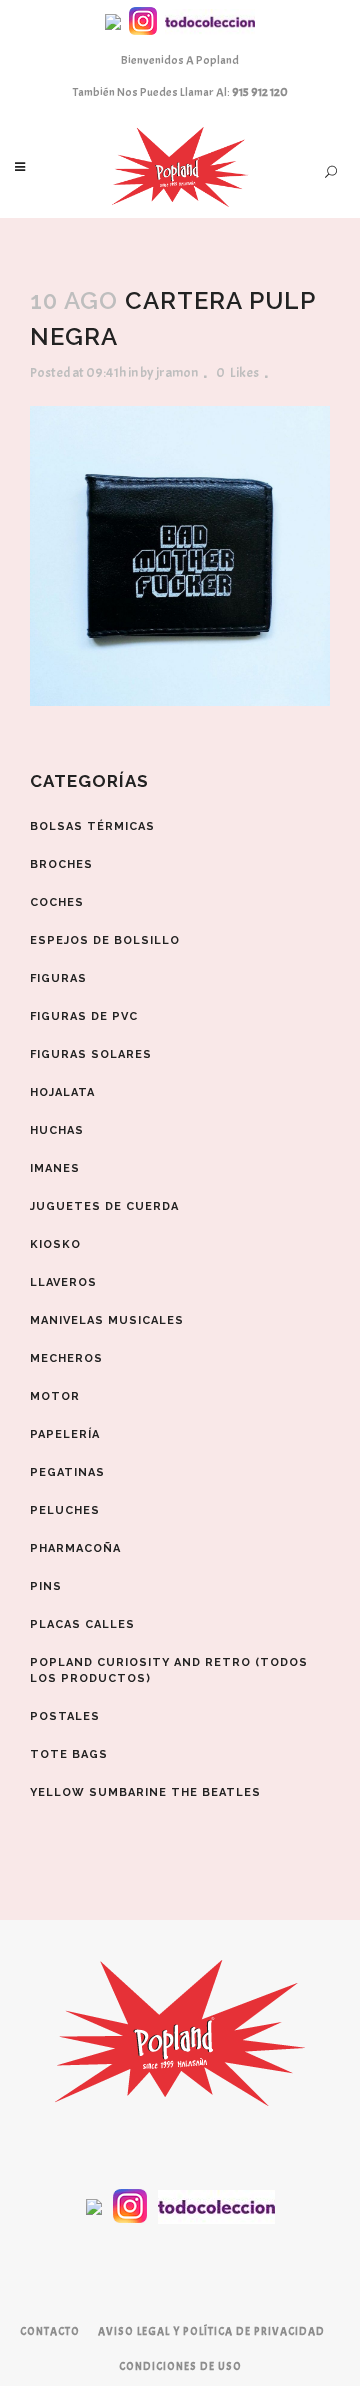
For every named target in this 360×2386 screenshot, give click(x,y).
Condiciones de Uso (180, 2366)
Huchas (57, 1130)
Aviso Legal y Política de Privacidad (211, 2331)
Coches (57, 902)
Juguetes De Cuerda (104, 1206)
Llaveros (63, 1282)
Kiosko (55, 1244)
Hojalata (62, 1092)
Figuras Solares (91, 1054)
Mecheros (66, 1358)
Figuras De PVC (84, 1016)
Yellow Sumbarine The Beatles (145, 1792)
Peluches (65, 1510)
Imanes (55, 1168)
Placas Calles (82, 1624)
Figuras (58, 978)
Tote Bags (69, 1754)
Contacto (50, 2331)
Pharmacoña (75, 1548)
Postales (65, 1716)
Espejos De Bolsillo (105, 940)
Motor (55, 1396)
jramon (177, 372)
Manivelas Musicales (107, 1320)
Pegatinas (67, 1472)
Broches (61, 864)
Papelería (65, 1434)
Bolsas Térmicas (92, 826)
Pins (46, 1586)
